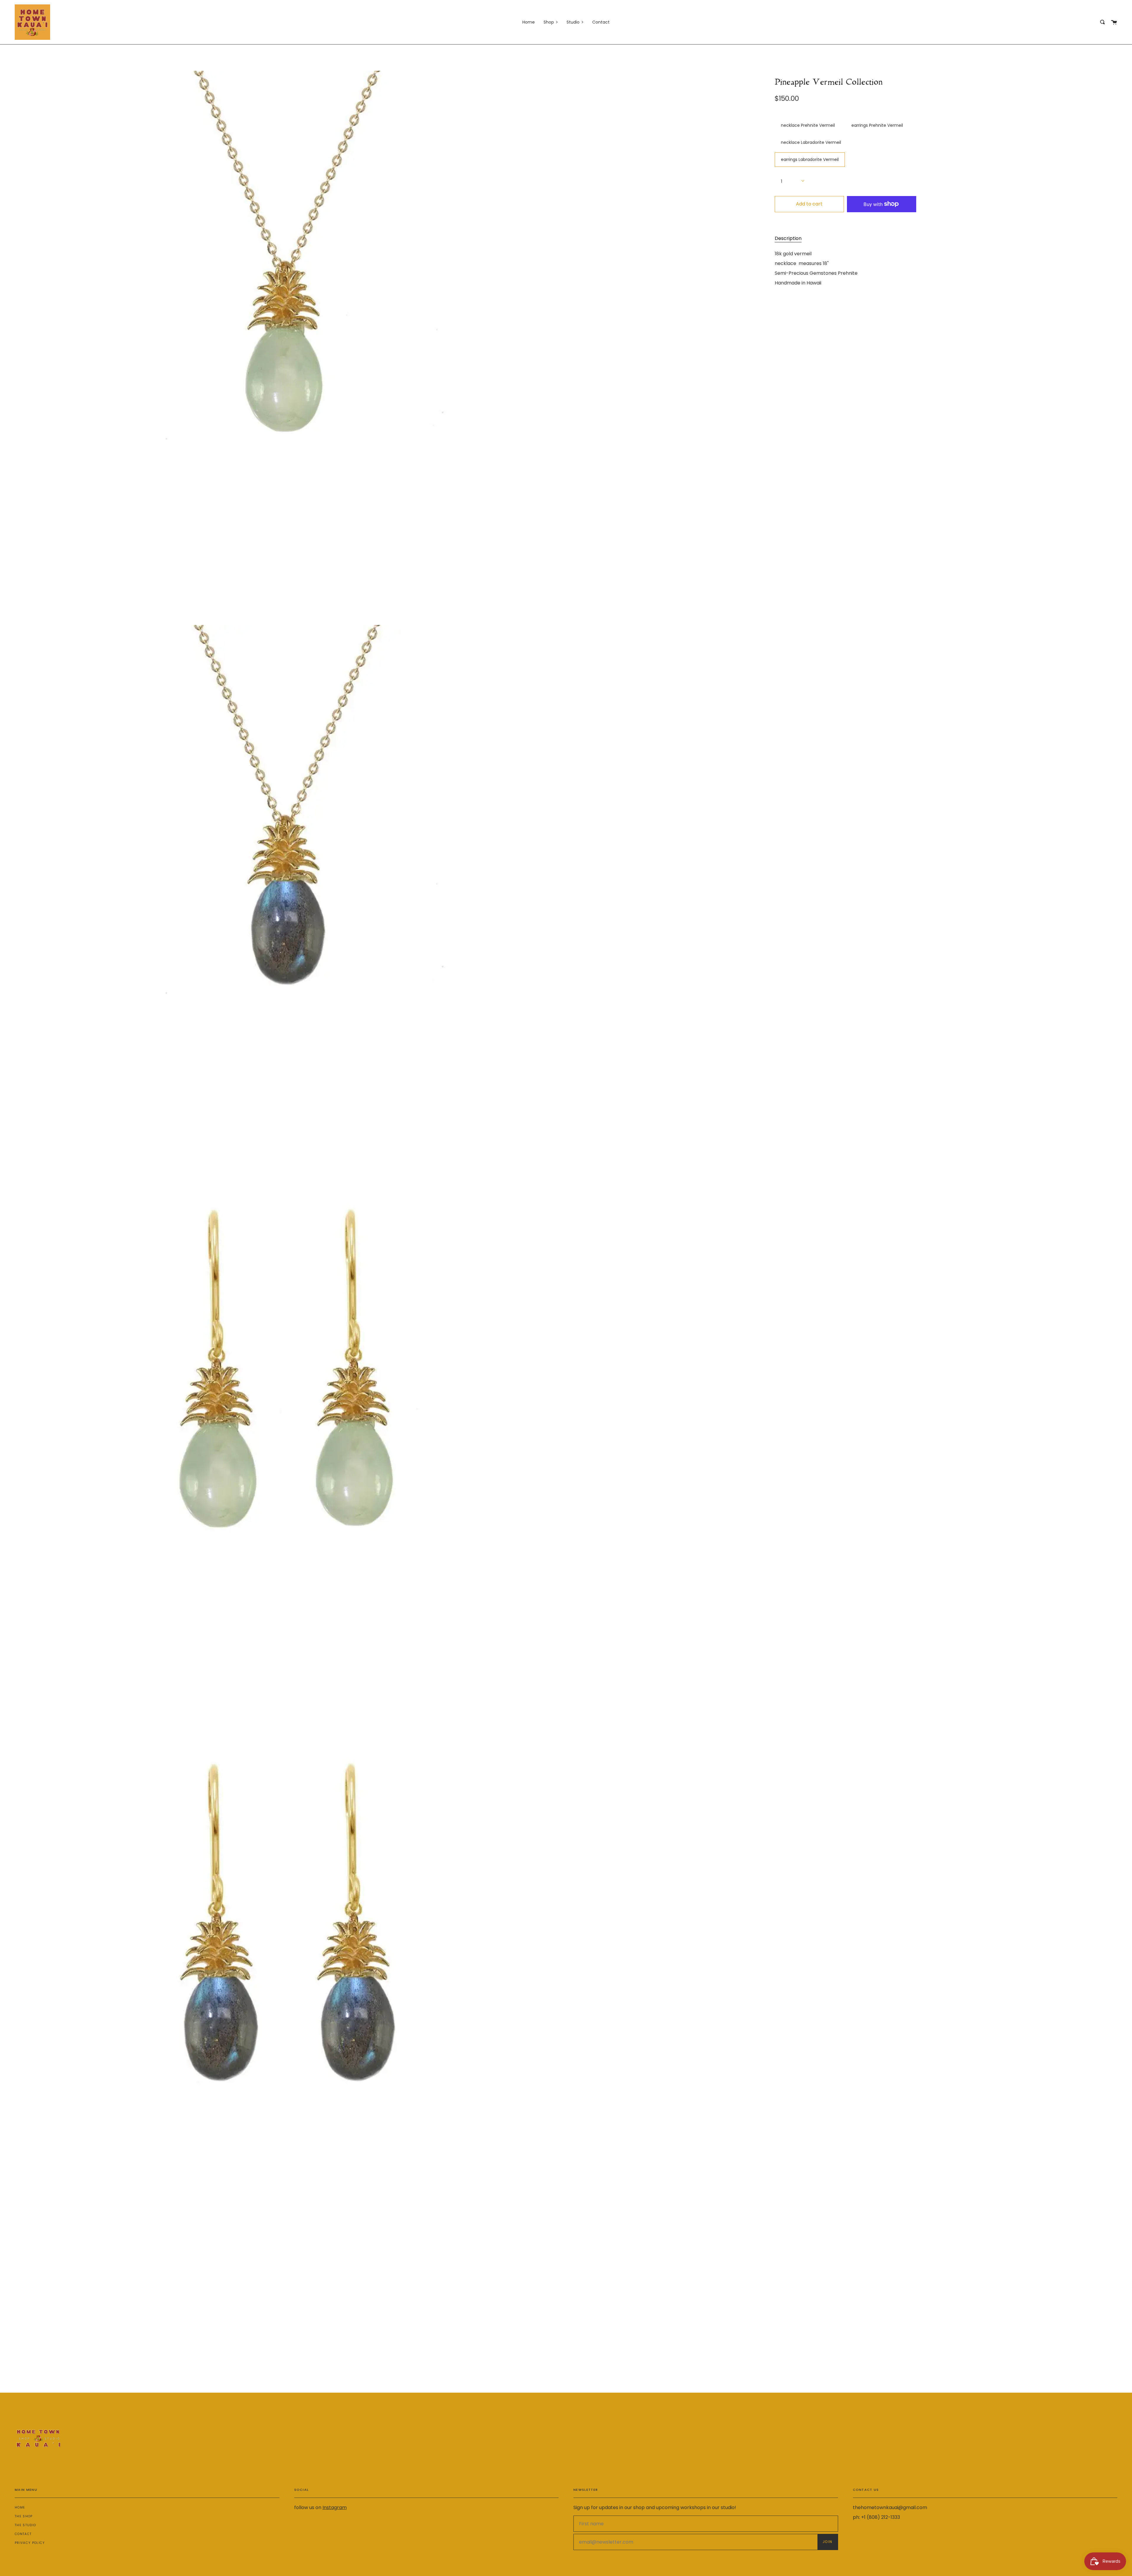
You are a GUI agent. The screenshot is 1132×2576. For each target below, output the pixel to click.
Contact (23, 2534)
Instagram (335, 2507)
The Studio (25, 2525)
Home (20, 2507)
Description (788, 238)
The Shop (24, 2516)
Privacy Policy (30, 2543)
